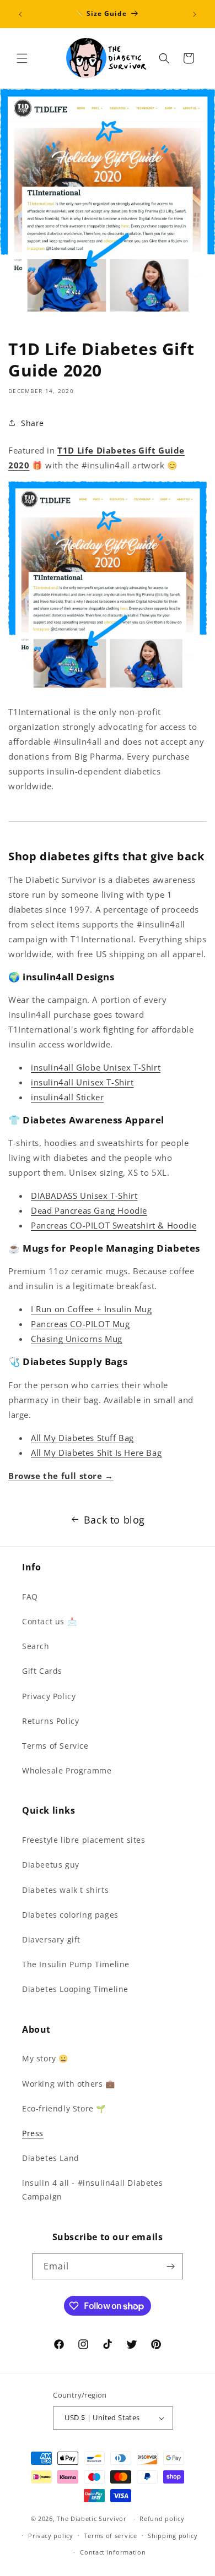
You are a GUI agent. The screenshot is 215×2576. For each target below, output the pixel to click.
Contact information (113, 2552)
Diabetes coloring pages (70, 1915)
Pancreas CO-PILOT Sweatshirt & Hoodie (114, 1225)
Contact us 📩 (49, 1621)
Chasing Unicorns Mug (77, 1339)
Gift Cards (42, 1671)
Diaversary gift (51, 1939)
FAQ (30, 1597)
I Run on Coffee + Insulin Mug (91, 1309)
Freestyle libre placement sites (84, 1840)
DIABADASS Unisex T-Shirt (84, 1196)
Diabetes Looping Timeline (75, 1989)
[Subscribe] (170, 2266)
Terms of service (110, 2536)
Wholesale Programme (67, 1770)
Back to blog (114, 1520)
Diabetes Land (51, 2158)
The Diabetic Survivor (92, 2518)
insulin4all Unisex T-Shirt (82, 1082)
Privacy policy (51, 2536)
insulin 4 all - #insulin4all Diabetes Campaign (92, 2190)
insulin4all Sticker (67, 1097)
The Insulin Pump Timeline (76, 1964)
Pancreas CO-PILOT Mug (80, 1324)
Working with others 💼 (69, 2084)
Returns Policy (50, 1721)
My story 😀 (45, 2058)
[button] (22, 58)
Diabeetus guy (51, 1865)
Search (36, 1646)
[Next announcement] (195, 14)
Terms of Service (55, 1746)
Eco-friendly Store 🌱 (64, 2108)
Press (33, 2133)
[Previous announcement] (20, 14)
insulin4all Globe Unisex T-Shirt (96, 1067)
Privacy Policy (49, 1696)
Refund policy (162, 2518)
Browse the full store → (61, 1476)
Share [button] (33, 423)
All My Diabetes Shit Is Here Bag (96, 1453)
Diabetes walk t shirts (65, 1890)
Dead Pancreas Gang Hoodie (89, 1210)
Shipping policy (173, 2536)
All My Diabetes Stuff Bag (82, 1438)
